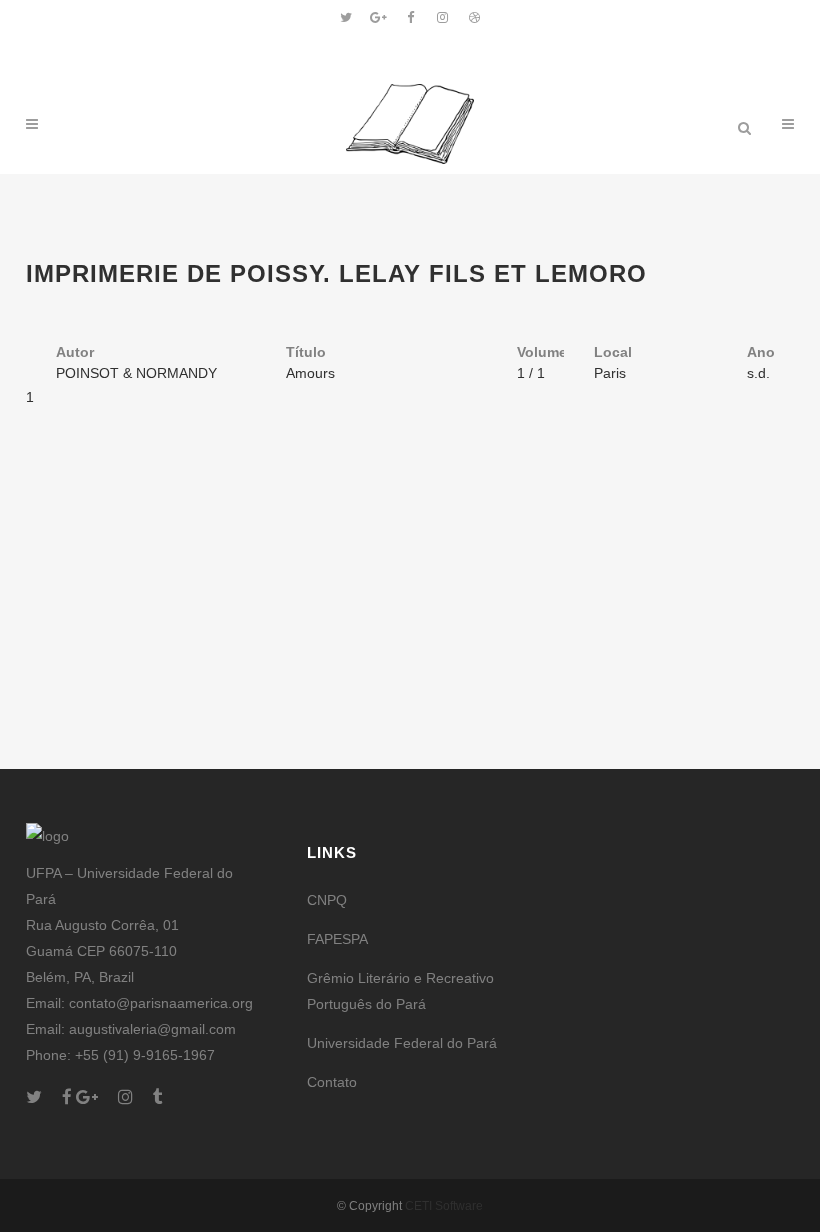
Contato (332, 1082)
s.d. (758, 373)
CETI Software (444, 1206)
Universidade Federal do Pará (402, 1043)
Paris (610, 373)
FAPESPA (337, 939)
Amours (310, 373)
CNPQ (327, 900)
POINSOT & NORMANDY (136, 373)
